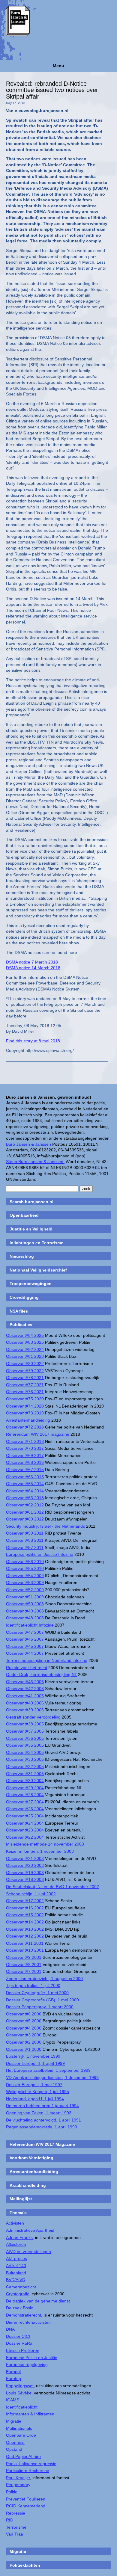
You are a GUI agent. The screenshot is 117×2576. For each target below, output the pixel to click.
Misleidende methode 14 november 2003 (45, 1844)
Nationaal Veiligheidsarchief (38, 1270)
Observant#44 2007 (25, 1653)
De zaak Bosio (20, 2308)
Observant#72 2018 (25, 1427)
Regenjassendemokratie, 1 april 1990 (42, 2127)
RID (10, 2520)
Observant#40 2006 (25, 1703)
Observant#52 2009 (25, 1590)
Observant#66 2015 (25, 1477)
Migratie (14, 2421)
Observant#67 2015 (25, 1470)
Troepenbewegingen (31, 1284)
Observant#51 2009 (25, 1597)
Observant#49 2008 (25, 1611)
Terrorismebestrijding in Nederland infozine (47, 1660)
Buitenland (16, 2273)
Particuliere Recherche (28, 2471)
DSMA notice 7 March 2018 (32, 962)
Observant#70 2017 (25, 1448)
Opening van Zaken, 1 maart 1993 (39, 2113)
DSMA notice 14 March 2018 (33, 968)
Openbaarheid (24, 1215)
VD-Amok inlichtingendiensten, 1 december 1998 (52, 2077)
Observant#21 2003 (25, 1858)
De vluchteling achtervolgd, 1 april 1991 (43, 2120)
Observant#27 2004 (25, 1802)
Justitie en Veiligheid (31, 1229)
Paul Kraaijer (18, 2478)
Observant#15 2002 (25, 1915)
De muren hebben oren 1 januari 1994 (42, 2106)
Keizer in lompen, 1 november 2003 (40, 1851)
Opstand (14, 2449)
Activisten (15, 2223)
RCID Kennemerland (26, 2506)
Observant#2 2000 (24, 2042)
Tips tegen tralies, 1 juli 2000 (33, 1985)
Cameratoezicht (21, 2287)
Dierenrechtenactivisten (28, 2322)
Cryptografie (18, 2294)
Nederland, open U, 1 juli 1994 (35, 2099)
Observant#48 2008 (25, 1618)
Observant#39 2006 (25, 1710)
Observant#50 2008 (25, 1604)
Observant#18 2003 (25, 1879)
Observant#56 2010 (25, 1562)
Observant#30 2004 (25, 1781)
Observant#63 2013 (25, 1498)
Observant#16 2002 (25, 1908)
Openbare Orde (21, 2435)
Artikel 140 (16, 2266)
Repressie (16, 2513)
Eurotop (13, 2379)
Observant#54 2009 (25, 1576)
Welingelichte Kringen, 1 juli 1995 (37, 2092)
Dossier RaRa (19, 2343)
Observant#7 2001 (24, 1971)
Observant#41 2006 (25, 1696)
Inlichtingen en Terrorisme (36, 1243)
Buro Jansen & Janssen (28, 1144)
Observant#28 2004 (25, 1795)
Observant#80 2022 (25, 1364)
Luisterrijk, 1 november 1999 (33, 2056)
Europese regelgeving (27, 2364)
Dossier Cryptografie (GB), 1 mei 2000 (42, 2000)
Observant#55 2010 (25, 1568)
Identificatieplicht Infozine (30, 1625)
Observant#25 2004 (25, 1816)
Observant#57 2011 (25, 1547)
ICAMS (13, 2400)
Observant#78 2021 (25, 1378)
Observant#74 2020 (25, 1406)
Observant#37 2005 (25, 1731)
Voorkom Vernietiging (31, 2158)
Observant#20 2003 (25, 1865)
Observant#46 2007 (25, 1639)
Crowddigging (24, 1297)
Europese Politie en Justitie (32, 2358)
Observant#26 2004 (25, 1809)
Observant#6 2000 (24, 2014)
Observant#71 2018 (25, 1441)
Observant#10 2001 (25, 1950)
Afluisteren (16, 2244)
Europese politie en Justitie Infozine (40, 1554)
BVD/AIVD (16, 2280)
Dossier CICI (18, 2336)
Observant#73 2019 (25, 1413)
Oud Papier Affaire (23, 2456)
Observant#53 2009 (25, 1583)
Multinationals (19, 2428)
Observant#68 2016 (25, 1462)
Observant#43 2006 (25, 1682)
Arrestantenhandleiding (28, 1420)
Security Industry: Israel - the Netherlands (45, 1526)
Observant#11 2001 (25, 1943)
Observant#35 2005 (25, 1745)
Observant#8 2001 (24, 1965)
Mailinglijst (21, 2199)
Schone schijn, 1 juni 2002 (31, 1894)
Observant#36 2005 (25, 1738)
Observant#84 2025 (25, 1335)
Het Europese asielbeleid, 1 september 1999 (48, 2070)
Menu (58, 66)
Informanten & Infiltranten (30, 2414)
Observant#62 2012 (25, 1505)
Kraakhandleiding (28, 2185)
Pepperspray (18, 2485)
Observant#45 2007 (25, 1646)
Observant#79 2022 (25, 1371)
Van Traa (15, 2534)
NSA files (19, 1311)
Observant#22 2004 (25, 1837)
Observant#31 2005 (25, 1774)
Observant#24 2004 (25, 1823)
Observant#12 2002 (25, 1936)
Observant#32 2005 (25, 1766)
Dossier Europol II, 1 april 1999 (35, 2063)
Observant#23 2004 (25, 1830)
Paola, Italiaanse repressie (31, 2464)
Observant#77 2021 (25, 1385)
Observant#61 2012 (25, 1512)
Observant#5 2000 (24, 2021)
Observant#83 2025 (25, 1342)
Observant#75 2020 (25, 1399)
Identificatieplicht (22, 2407)
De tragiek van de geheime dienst (38, 2301)
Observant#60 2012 (25, 1519)
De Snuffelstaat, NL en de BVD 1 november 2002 (52, 1887)
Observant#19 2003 (25, 1873)
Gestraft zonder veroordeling (33, 1717)
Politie (12, 2492)
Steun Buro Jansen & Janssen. (35, 1162)
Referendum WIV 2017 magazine (38, 1434)
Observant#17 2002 (25, 1901)
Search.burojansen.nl (31, 1202)
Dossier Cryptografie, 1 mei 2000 (37, 1993)
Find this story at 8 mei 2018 (33, 1041)
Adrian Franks (19, 2237)
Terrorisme (16, 2527)
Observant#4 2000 (24, 2028)
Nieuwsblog (22, 1256)
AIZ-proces (16, 2258)
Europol (13, 2372)
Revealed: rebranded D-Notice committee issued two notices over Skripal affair (52, 90)
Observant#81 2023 (25, 1356)
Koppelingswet (20, 2386)
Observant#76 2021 (25, 1392)
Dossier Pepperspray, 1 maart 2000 (40, 2007)
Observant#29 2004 (25, 1788)
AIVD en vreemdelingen (28, 2252)
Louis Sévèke (19, 2393)
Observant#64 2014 (25, 1491)
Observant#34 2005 (25, 1752)
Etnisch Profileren (23, 2350)
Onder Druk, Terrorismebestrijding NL (41, 1674)
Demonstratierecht (24, 2315)
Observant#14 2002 (25, 1922)
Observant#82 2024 (25, 1349)
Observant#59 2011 (25, 1533)
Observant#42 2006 (25, 1689)
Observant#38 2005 (25, 1724)
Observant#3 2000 (24, 2035)
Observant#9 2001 (24, 1957)
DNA (10, 2329)
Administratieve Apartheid (30, 2230)
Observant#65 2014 (25, 1484)
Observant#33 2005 (25, 1759)
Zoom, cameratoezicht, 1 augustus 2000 (44, 1979)
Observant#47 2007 (25, 1632)
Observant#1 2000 (24, 2049)
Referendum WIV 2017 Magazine (42, 2144)
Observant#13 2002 (25, 1929)
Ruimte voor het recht (27, 1668)
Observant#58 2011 (25, 1540)
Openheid (15, 2442)
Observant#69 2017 (25, 1455)
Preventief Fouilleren (26, 2499)
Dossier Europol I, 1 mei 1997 (34, 2085)
